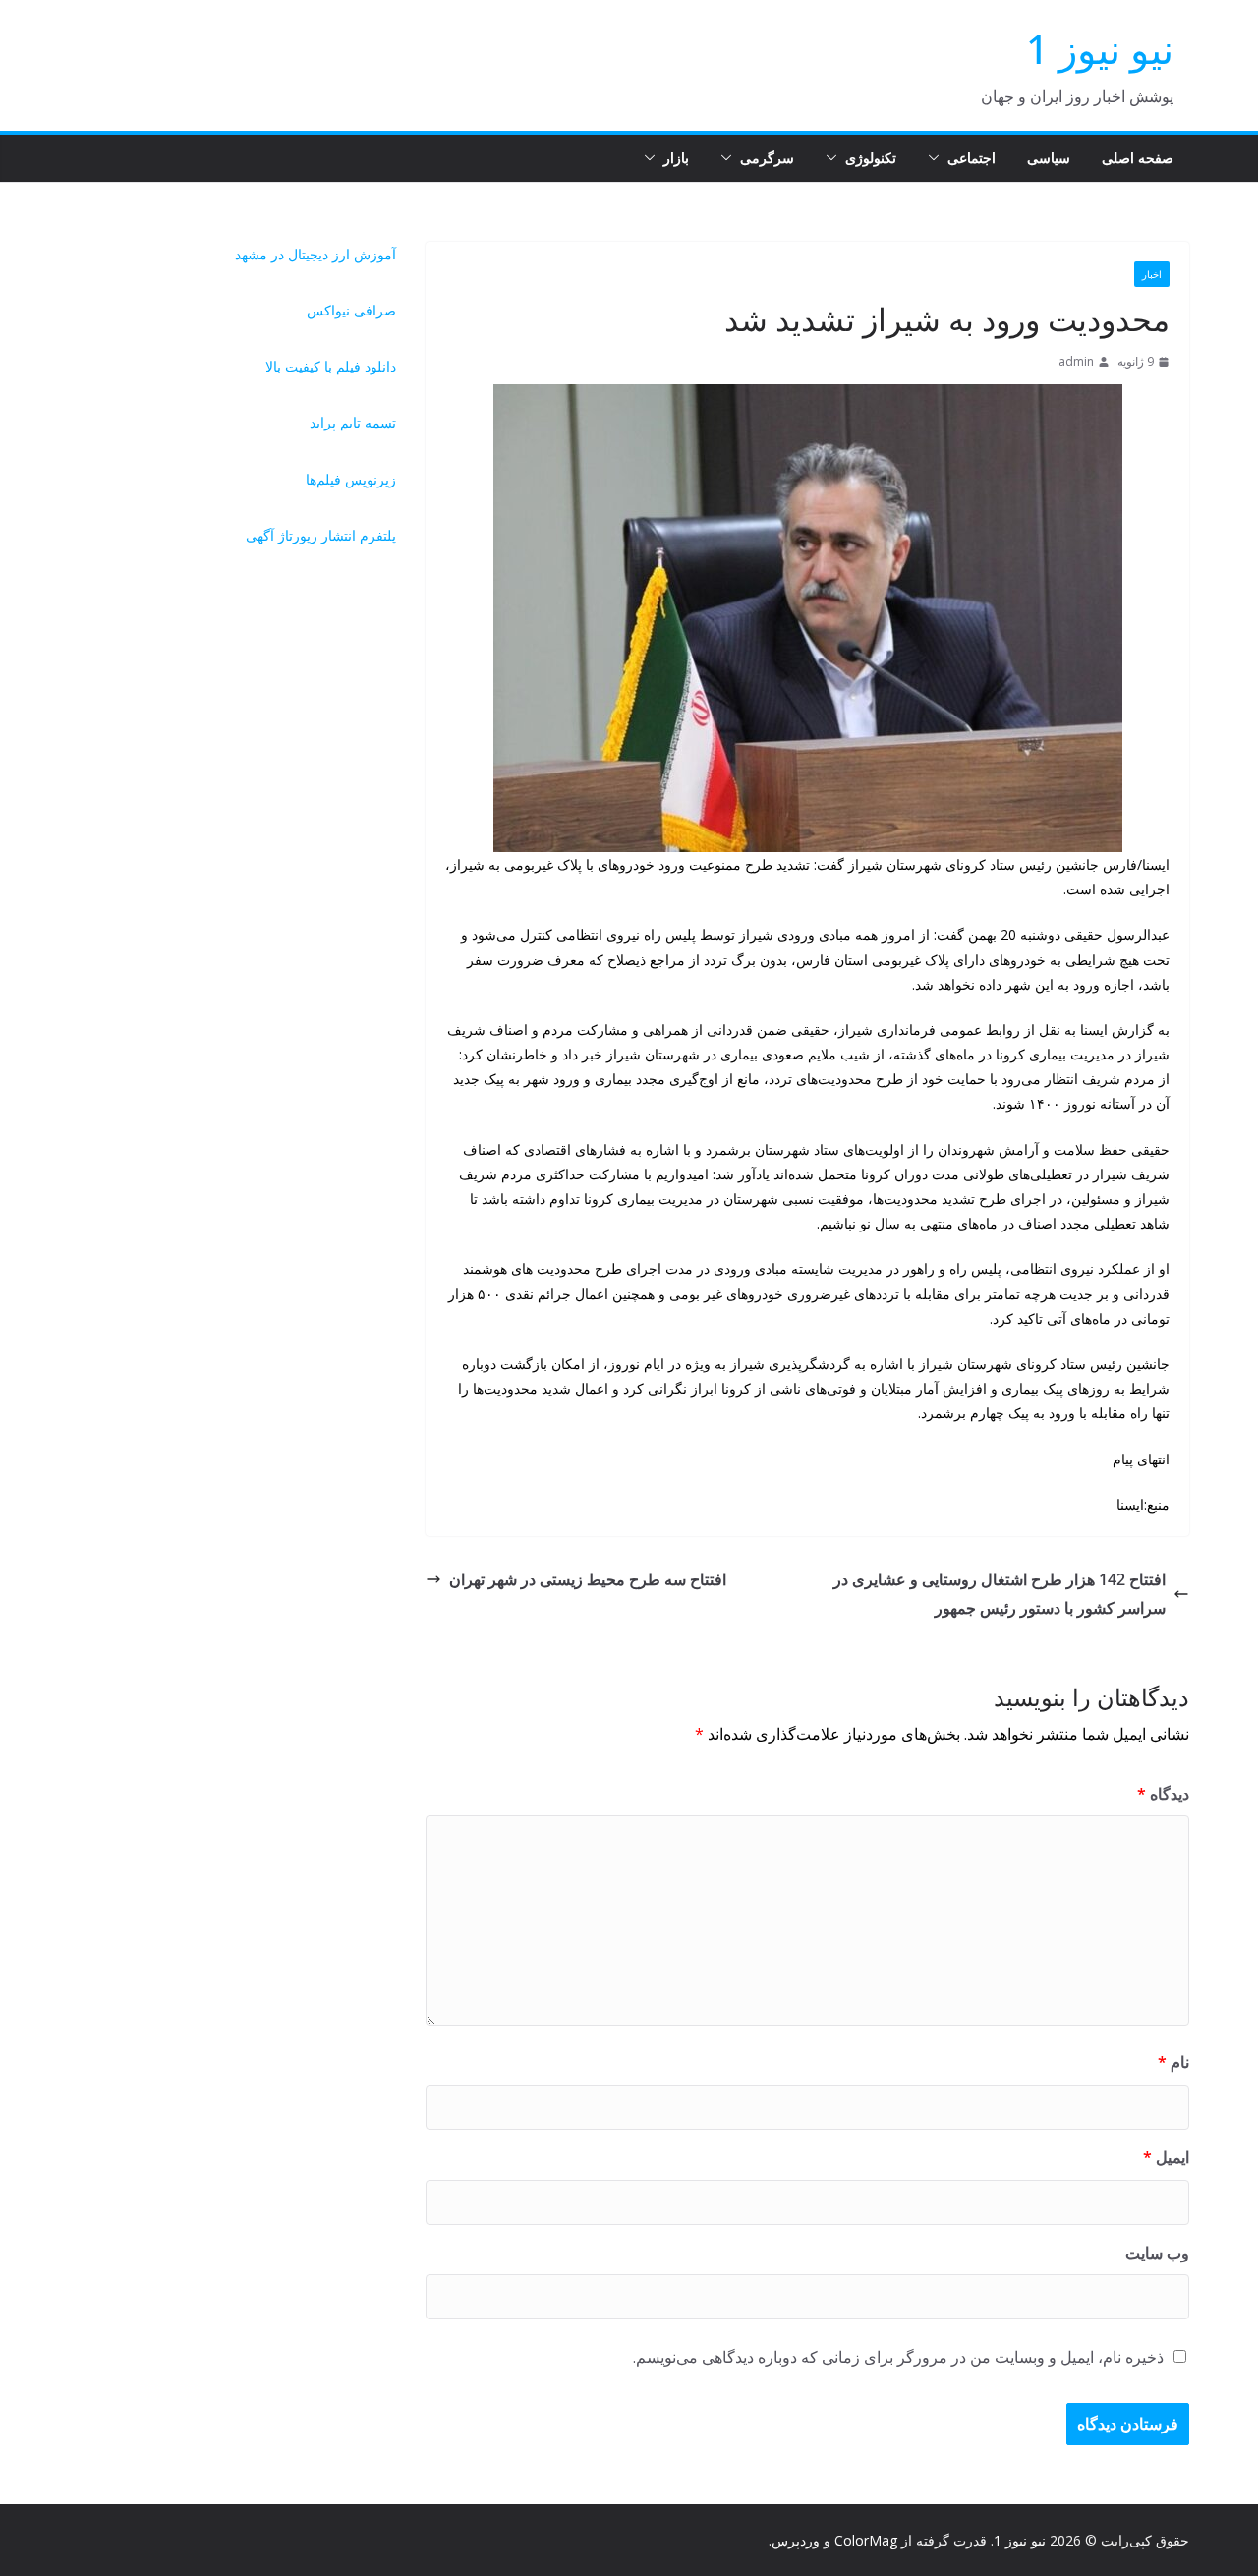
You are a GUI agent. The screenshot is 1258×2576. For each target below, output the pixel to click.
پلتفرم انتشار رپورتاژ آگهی (321, 535)
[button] (938, 158)
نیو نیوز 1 (1100, 49)
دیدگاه (1163, 1794)
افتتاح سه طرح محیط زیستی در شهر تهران (588, 1579)
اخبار (1152, 274)
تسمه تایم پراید (353, 422)
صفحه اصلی (1138, 158)
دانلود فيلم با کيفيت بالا (331, 366)
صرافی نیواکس (351, 310)
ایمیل (1166, 2157)
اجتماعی (972, 158)
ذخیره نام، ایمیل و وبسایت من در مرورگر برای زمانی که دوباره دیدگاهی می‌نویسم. (898, 2357)
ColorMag (866, 2540)
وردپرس (796, 2540)
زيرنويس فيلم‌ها (351, 479)
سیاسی (1049, 158)
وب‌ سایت (1157, 2253)
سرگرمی (767, 158)
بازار (676, 158)
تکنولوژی (871, 158)
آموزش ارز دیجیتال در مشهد (315, 254)
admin (1076, 361)
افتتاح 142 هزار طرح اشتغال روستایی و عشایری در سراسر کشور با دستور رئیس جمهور (1000, 1594)
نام (1173, 2062)
